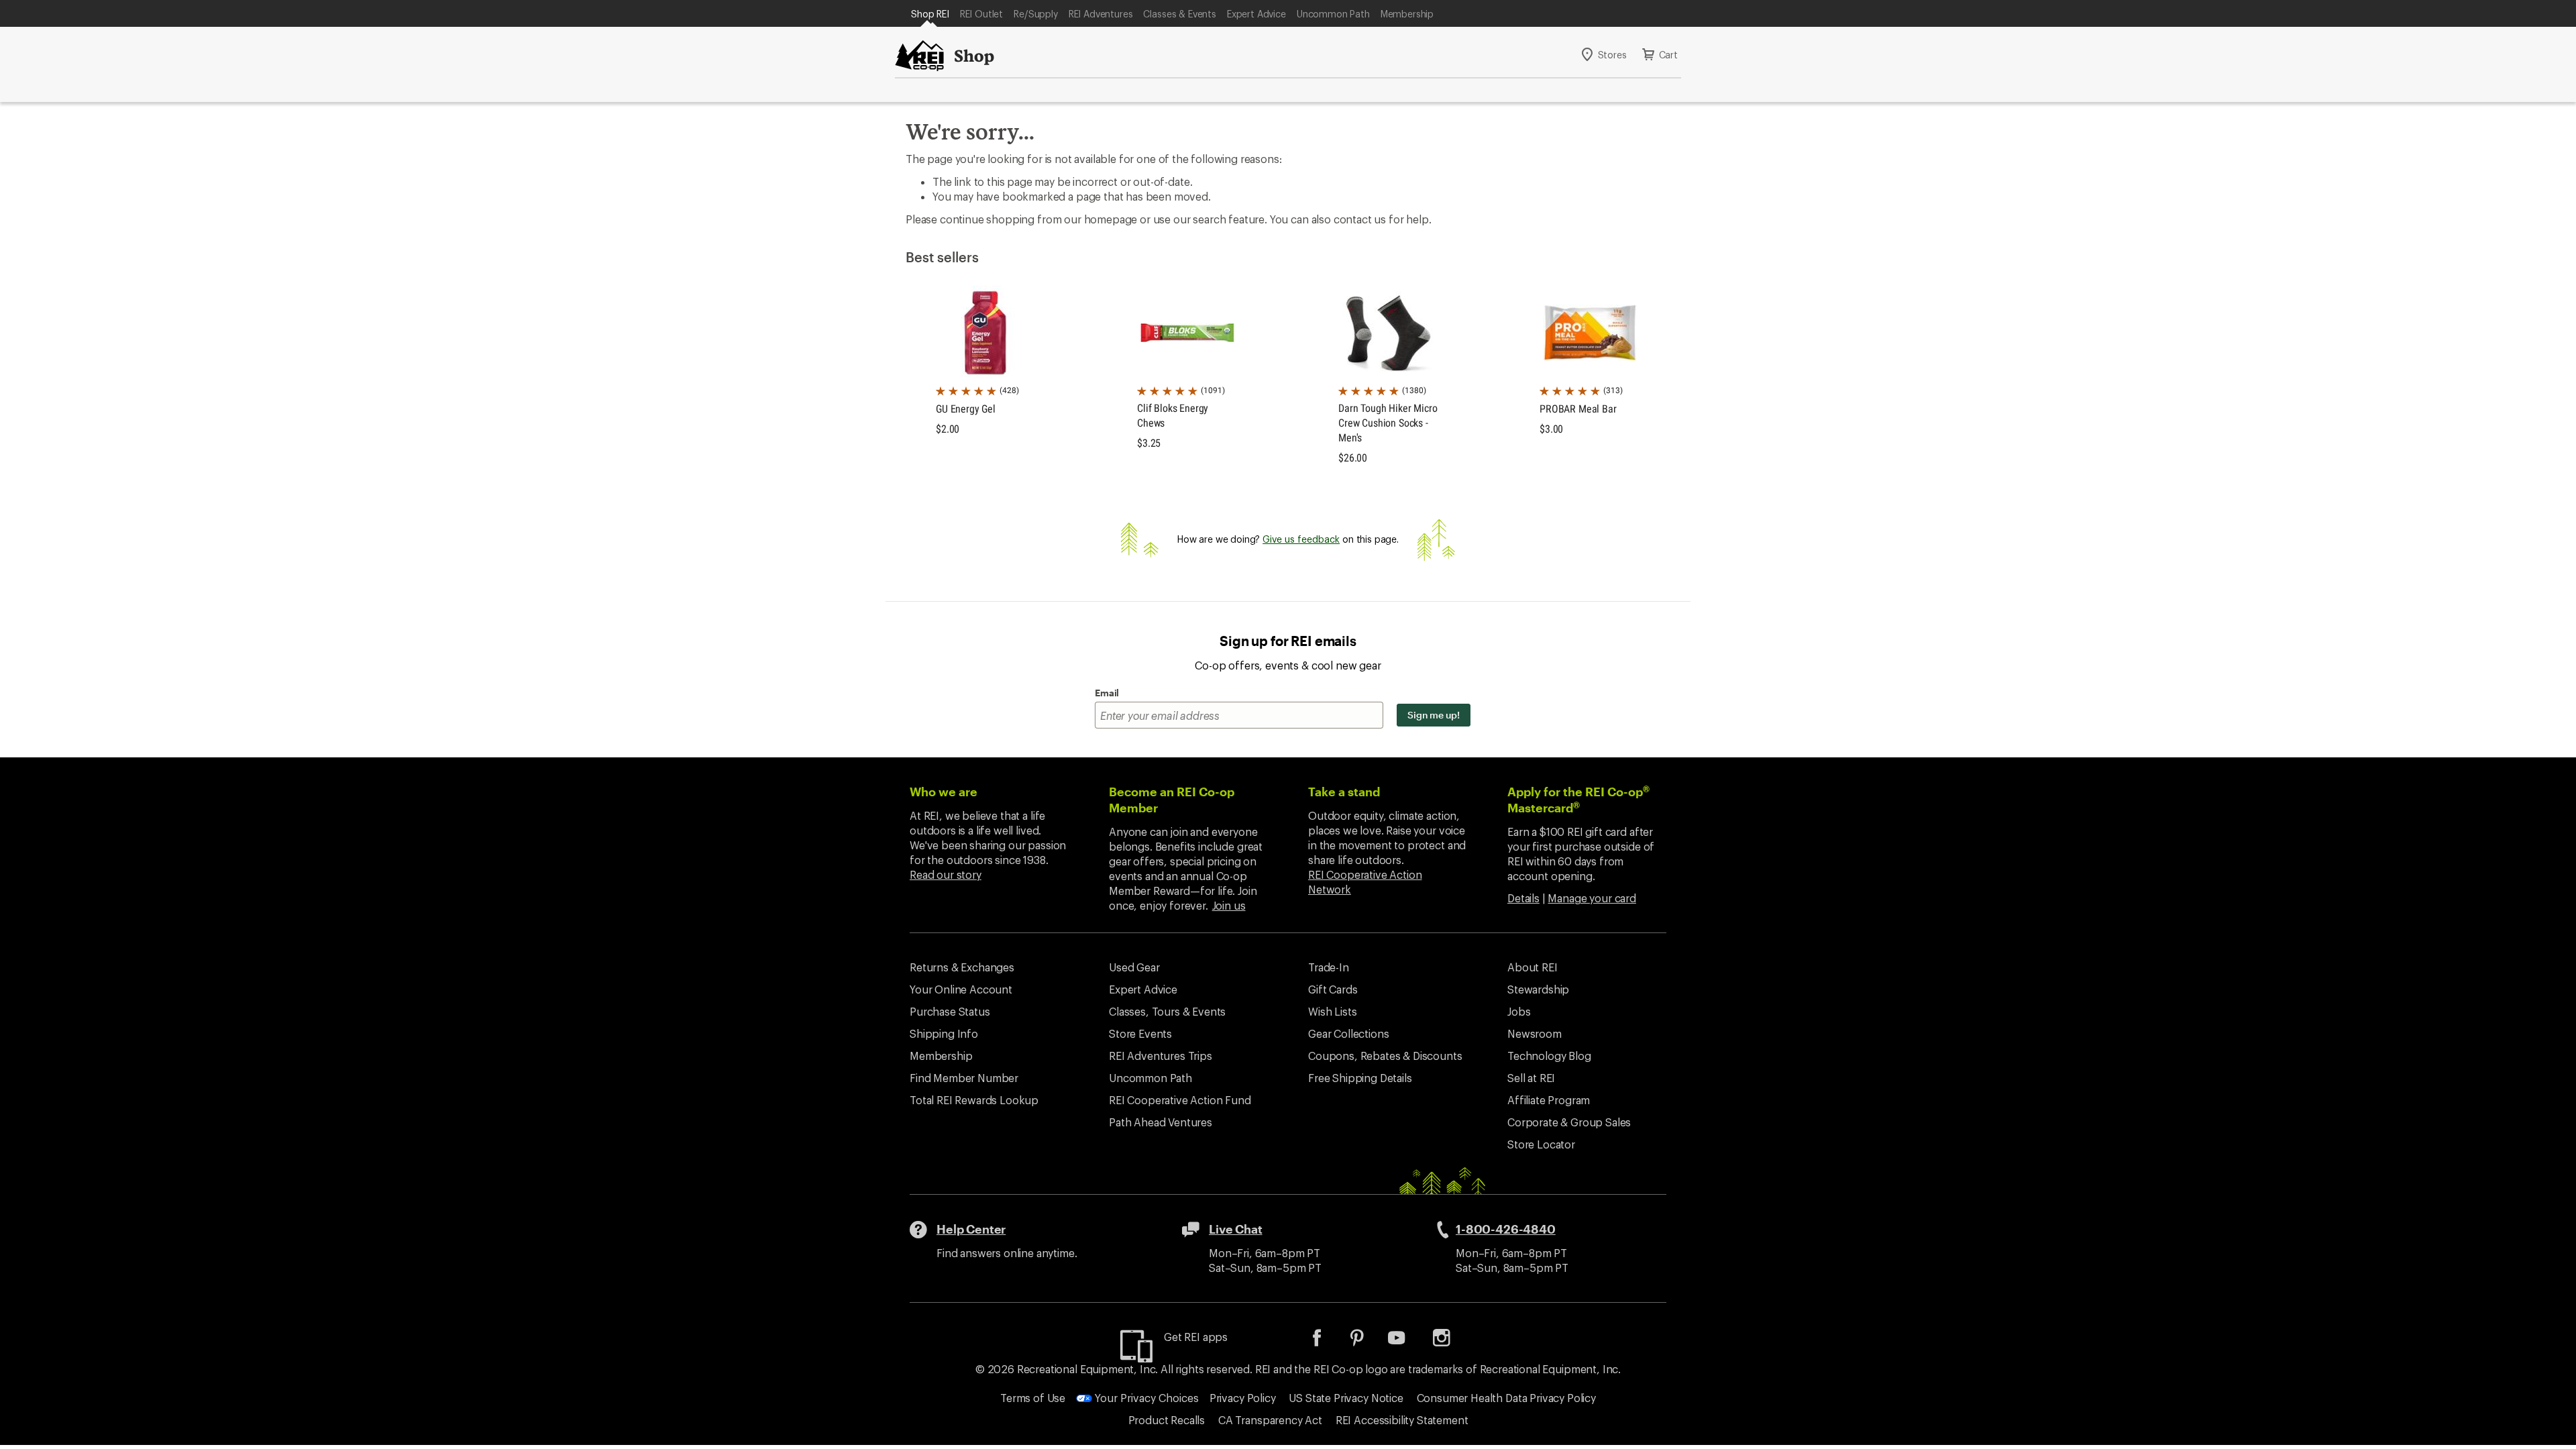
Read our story (946, 874)
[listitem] (1327, 1342)
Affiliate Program (1549, 1100)
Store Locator (1541, 1144)
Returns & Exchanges (962, 967)
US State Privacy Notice (1346, 1398)
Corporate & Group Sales (1569, 1122)
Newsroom (1535, 1033)
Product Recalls (1167, 1420)
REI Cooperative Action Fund (1180, 1100)
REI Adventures (1101, 14)
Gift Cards (1333, 989)
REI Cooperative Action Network (1365, 882)
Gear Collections (1348, 1033)
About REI (1533, 967)
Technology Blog (1549, 1056)
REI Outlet (981, 14)
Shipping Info (944, 1033)
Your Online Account (961, 989)
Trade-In (1329, 967)
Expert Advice (1256, 14)
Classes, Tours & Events (1167, 1011)
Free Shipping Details (1360, 1078)
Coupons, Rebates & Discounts (1385, 1056)
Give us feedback (1301, 539)
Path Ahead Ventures (1161, 1122)
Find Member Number (964, 1078)
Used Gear (1134, 967)
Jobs (1519, 1011)
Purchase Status (950, 1011)
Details (1523, 898)
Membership (1407, 14)
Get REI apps (1196, 1337)
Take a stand (1344, 792)
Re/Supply (1036, 14)
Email (1107, 693)
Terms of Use (1033, 1398)
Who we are (944, 792)
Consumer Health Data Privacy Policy (1506, 1398)
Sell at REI (1531, 1078)
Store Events (1140, 1033)
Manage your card (1592, 898)
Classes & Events (1179, 14)
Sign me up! (1434, 715)
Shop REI (930, 14)
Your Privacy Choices (1145, 1398)
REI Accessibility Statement (1402, 1420)
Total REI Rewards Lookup (974, 1100)
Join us (1229, 905)
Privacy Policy (1243, 1398)
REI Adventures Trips (1161, 1056)
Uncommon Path (1333, 14)
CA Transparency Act (1270, 1420)
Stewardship (1538, 989)
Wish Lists (1332, 1011)
